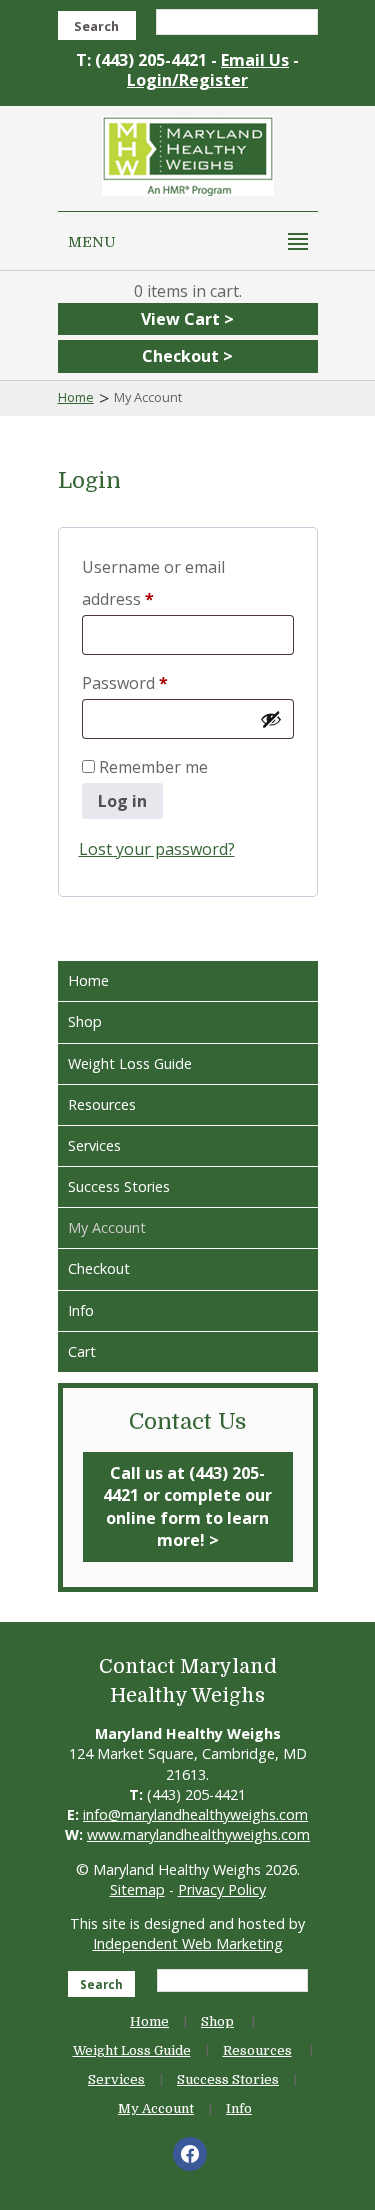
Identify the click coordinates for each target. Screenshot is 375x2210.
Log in (122, 801)
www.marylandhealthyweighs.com (198, 1834)
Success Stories (119, 1186)
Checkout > (187, 356)
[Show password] (271, 719)
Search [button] (96, 26)
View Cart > (187, 319)
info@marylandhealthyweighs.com (195, 1814)
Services (94, 1145)
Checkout (99, 1268)
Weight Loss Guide (130, 1063)
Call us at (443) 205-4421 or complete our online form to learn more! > (187, 1506)
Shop (85, 1021)
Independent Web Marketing (188, 1943)
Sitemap (137, 1889)
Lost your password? (157, 849)
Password (158, 682)
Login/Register (187, 80)
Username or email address (153, 583)
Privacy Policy (222, 1889)
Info (81, 1310)
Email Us (255, 60)
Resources (102, 1104)
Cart (82, 1351)
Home (76, 397)
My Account (107, 1227)
